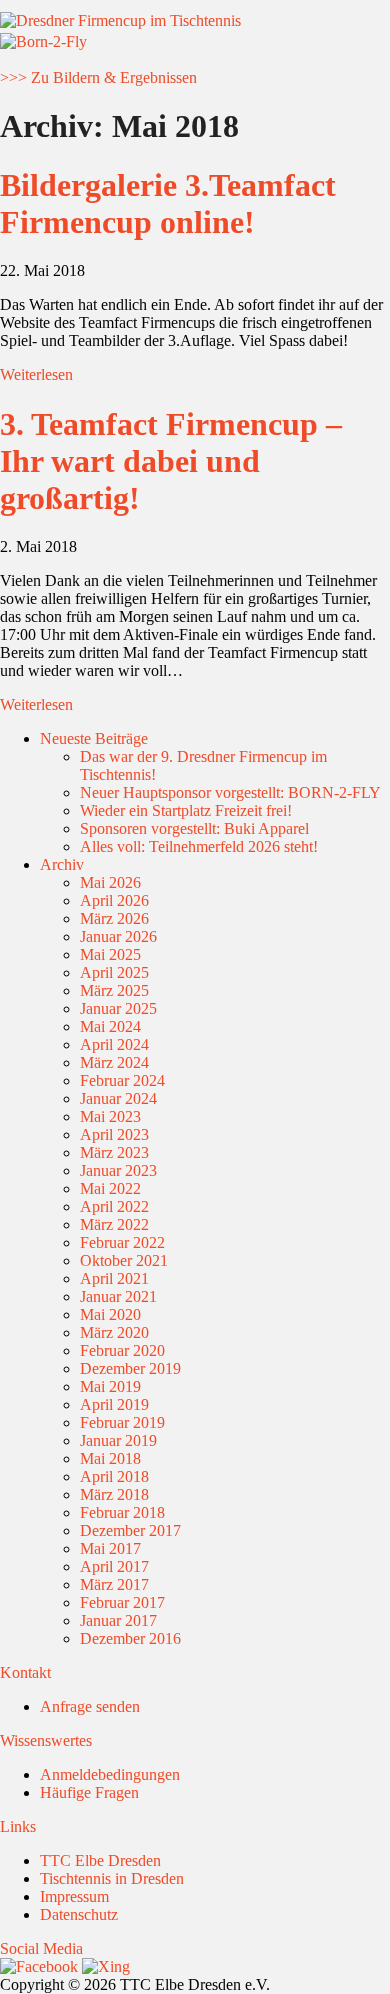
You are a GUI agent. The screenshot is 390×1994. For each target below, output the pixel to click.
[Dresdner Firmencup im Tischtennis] (120, 20)
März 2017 (114, 1584)
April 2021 (114, 1278)
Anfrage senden (90, 1706)
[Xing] (106, 1966)
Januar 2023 (118, 1170)
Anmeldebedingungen (110, 1774)
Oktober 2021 (124, 1260)
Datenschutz (79, 1914)
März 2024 (114, 1062)
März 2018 (114, 1494)
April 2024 (114, 1044)
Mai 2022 (110, 1188)
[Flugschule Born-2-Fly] (43, 41)
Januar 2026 (118, 936)
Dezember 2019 (130, 1368)
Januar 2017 (118, 1620)
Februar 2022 (122, 1242)
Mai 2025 (110, 954)
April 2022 (114, 1206)
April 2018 (114, 1476)
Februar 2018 (122, 1512)
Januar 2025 (118, 1008)
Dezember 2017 (130, 1530)
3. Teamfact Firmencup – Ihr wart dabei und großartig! (171, 461)
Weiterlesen (36, 374)
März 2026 (114, 918)
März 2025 (114, 990)
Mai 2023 (110, 1116)
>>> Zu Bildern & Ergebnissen (98, 77)
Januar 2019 (118, 1440)
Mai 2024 (110, 1026)
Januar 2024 (118, 1098)
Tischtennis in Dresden (112, 1878)
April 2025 (114, 972)
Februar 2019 (122, 1422)
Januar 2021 (118, 1296)
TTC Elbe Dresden (100, 1860)
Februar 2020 (122, 1350)
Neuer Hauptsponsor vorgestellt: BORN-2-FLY (230, 792)
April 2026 (114, 900)
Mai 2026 (110, 882)
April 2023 (114, 1134)
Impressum (74, 1896)
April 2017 (114, 1566)
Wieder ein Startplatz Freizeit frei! (186, 810)
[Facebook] (39, 1966)
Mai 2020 (110, 1314)
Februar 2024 (122, 1080)
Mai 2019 (110, 1386)
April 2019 (114, 1404)
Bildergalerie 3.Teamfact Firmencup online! (168, 203)
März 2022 (114, 1224)
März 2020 (114, 1332)
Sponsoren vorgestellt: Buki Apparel (194, 828)
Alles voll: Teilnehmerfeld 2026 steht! (199, 846)
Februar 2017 (122, 1602)
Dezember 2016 (130, 1638)
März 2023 (114, 1152)
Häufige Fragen (89, 1792)
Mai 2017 (110, 1548)
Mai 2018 (110, 1458)
